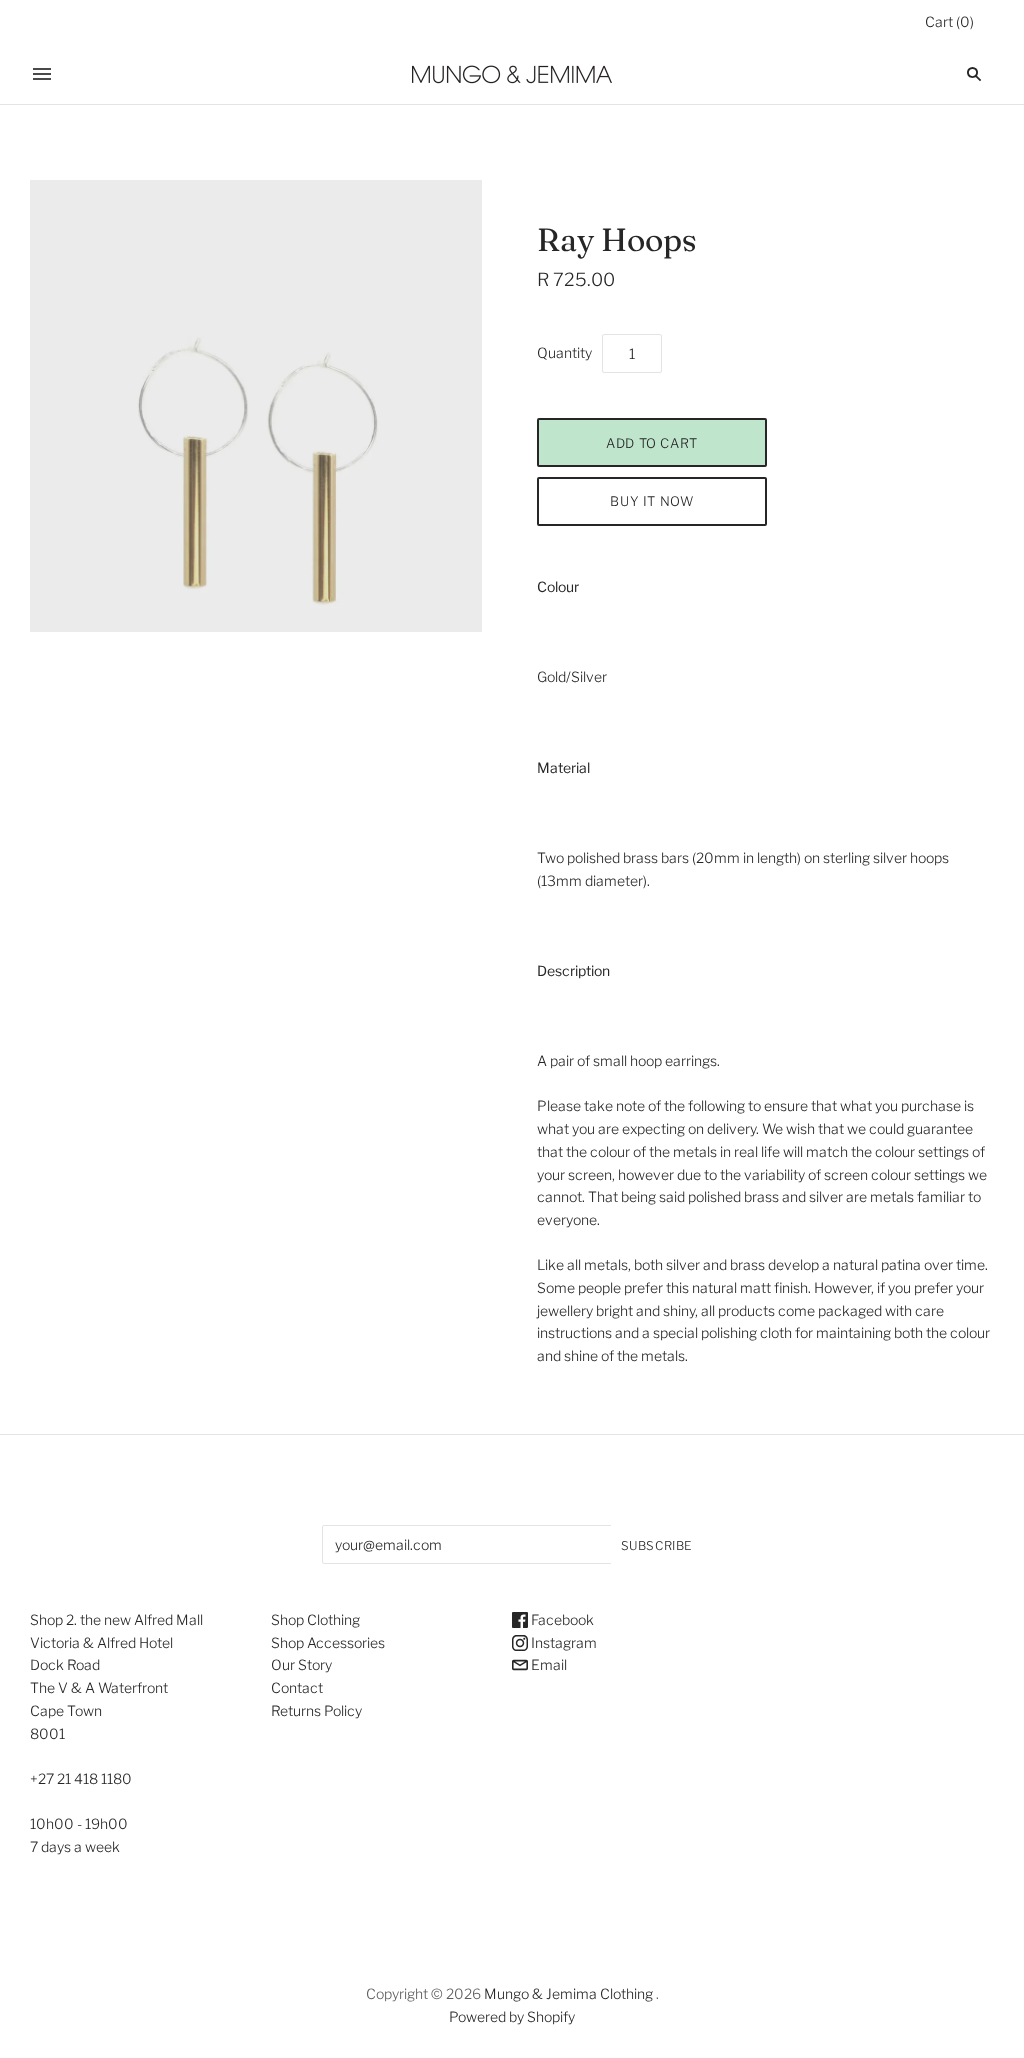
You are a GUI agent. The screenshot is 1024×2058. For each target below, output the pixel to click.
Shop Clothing (315, 1619)
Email (547, 1664)
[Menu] (42, 74)
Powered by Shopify (512, 2016)
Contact (297, 1687)
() (949, 21)
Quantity (564, 352)
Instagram (562, 1642)
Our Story (301, 1664)
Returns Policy (316, 1710)
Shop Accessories (328, 1642)
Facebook (561, 1619)
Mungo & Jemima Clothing (568, 1993)
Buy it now (652, 501)
